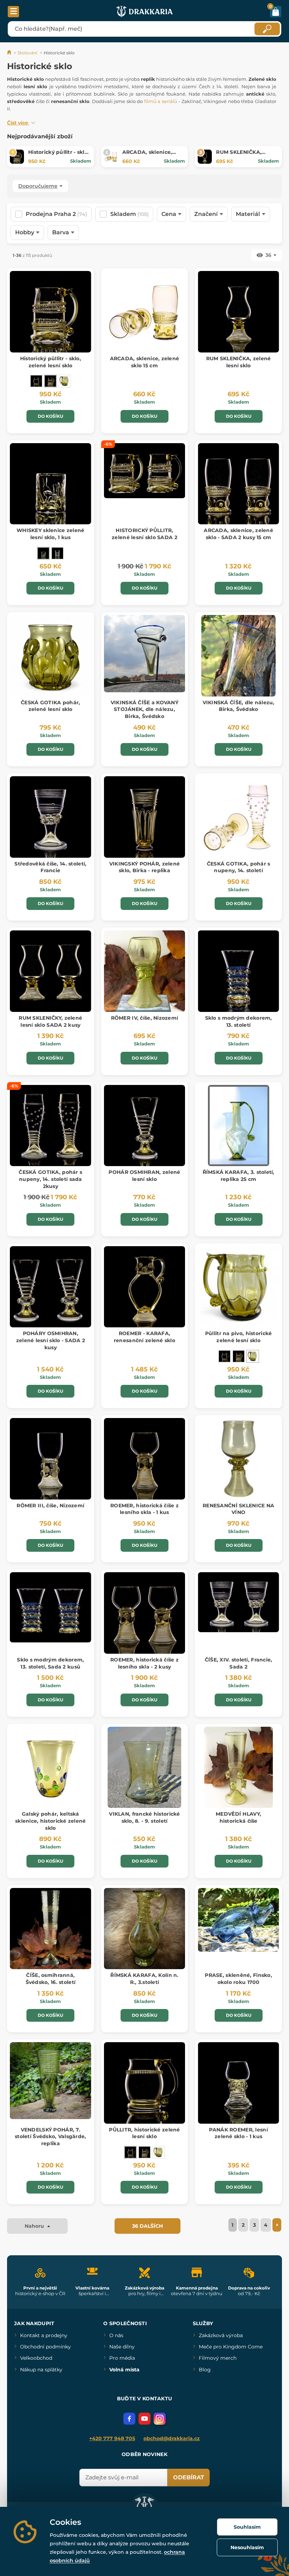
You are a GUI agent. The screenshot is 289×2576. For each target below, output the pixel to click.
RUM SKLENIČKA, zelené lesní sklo (239, 156)
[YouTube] (144, 2419)
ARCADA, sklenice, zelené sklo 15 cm (147, 156)
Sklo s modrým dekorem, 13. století (239, 1021)
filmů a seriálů (161, 101)
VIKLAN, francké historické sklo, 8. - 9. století (144, 1817)
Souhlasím (247, 2527)
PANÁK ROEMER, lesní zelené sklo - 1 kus (238, 2133)
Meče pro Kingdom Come (231, 2347)
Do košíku (50, 416)
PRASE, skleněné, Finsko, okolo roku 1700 (238, 1979)
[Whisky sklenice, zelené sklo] (57, 553)
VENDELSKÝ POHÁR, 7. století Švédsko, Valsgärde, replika (51, 2137)
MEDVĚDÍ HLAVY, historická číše (238, 1817)
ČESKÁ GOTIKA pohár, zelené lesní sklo (50, 706)
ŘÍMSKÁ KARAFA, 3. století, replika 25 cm (239, 1176)
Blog (205, 2370)
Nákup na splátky (41, 2370)
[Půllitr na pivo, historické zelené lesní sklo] (64, 381)
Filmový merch (218, 2358)
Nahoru (35, 2226)
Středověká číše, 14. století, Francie (50, 867)
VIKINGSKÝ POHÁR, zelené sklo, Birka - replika (144, 867)
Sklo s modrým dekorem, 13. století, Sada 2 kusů (50, 1663)
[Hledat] (267, 29)
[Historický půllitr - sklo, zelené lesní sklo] (50, 381)
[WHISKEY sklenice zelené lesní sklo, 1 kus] (43, 553)
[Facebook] (129, 2419)
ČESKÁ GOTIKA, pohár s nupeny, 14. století (239, 867)
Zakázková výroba (221, 2335)
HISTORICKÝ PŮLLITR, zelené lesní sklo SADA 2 (144, 534)
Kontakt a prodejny (44, 2335)
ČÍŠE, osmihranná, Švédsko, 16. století (51, 1979)
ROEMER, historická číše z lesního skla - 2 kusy (144, 1663)
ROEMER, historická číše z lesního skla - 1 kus (144, 1509)
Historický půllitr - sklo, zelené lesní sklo (59, 156)
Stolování (27, 53)
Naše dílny (122, 2347)
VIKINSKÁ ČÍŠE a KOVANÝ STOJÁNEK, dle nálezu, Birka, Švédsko (144, 709)
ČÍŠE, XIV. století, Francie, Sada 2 (239, 1663)
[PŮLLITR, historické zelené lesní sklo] (36, 381)
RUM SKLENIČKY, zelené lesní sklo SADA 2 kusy (50, 1021)
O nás (116, 2335)
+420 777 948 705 (112, 2438)
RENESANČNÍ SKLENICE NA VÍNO (238, 1509)
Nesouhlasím (247, 2547)
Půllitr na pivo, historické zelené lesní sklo (239, 1337)
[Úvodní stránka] (10, 53)
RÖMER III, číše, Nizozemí (50, 1506)
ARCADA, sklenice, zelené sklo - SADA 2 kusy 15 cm (238, 534)
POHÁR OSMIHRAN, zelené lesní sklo (144, 1176)
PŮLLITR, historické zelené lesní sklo (144, 2133)
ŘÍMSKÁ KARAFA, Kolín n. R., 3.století (144, 1979)
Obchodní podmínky (45, 2347)
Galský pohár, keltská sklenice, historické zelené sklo (51, 1821)
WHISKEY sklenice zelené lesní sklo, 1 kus (50, 534)
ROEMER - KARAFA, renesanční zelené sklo (144, 1337)
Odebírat (189, 2477)
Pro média (122, 2358)
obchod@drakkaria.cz (172, 2438)
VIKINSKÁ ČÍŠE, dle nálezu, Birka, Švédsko (239, 706)
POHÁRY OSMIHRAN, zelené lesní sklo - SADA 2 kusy (51, 1340)
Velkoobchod (36, 2358)
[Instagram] (160, 2419)
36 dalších (147, 2226)
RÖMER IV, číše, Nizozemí (145, 1018)
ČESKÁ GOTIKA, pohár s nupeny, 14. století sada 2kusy (50, 1179)
